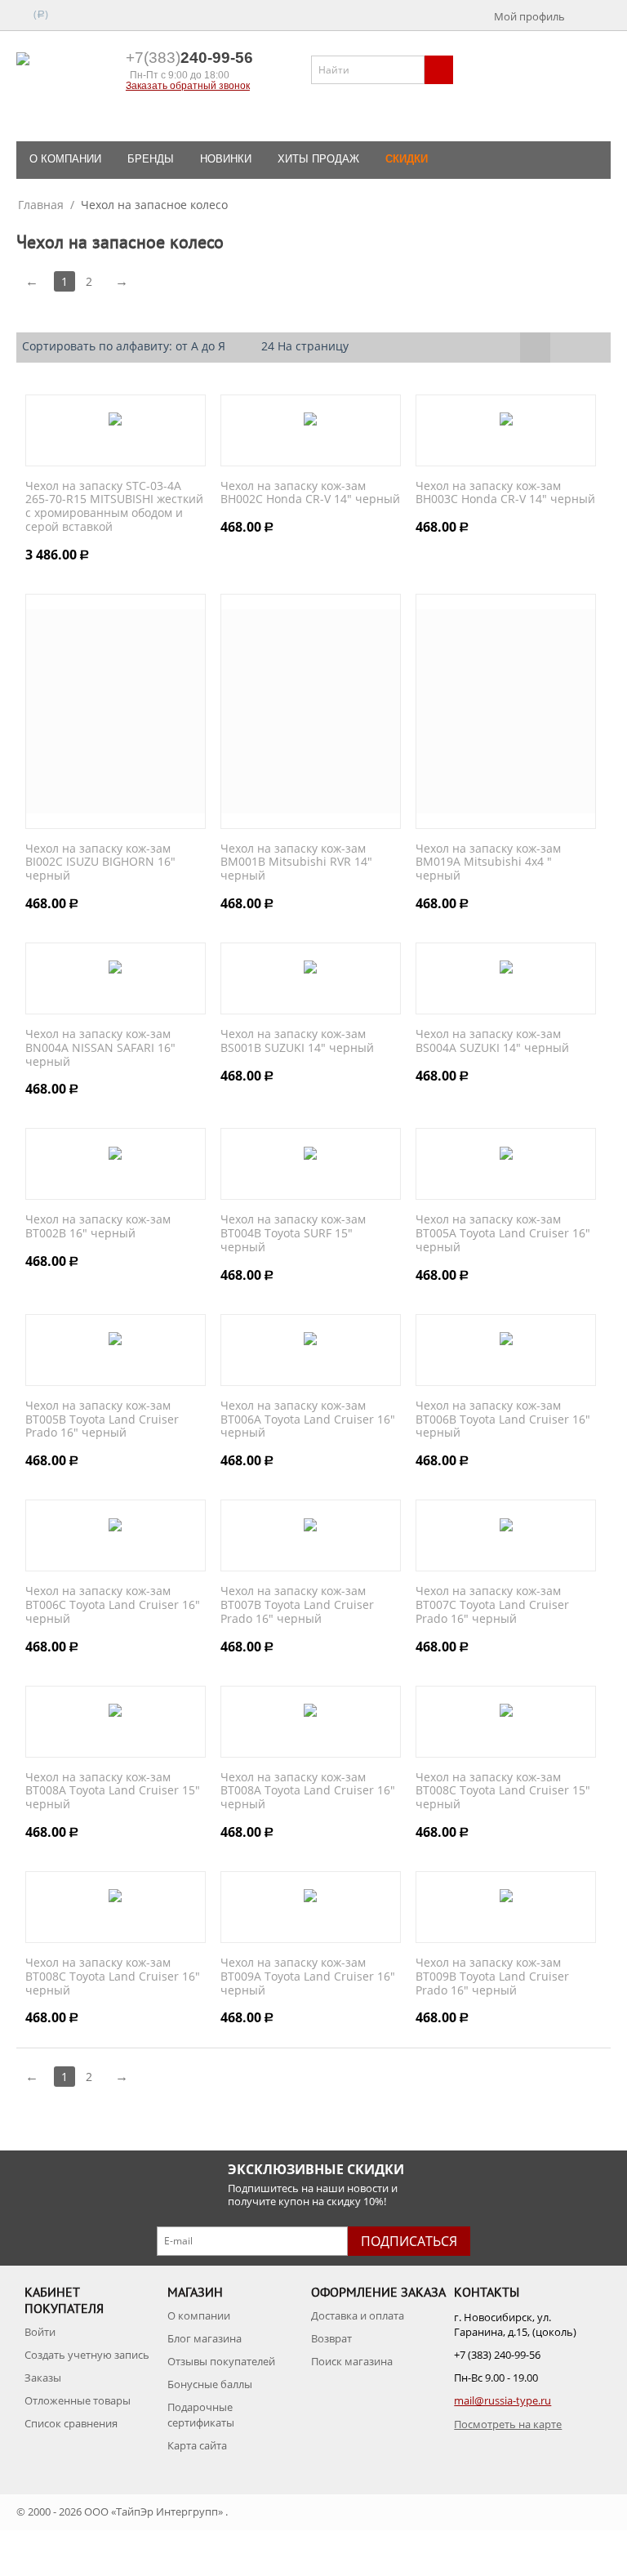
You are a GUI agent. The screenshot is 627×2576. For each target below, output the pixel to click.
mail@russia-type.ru (502, 2400)
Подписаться (409, 2241)
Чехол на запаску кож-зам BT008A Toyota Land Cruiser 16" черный (308, 1791)
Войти (40, 2332)
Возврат (331, 2338)
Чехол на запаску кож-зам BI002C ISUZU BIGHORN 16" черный (100, 862)
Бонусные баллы (210, 2384)
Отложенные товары (78, 2400)
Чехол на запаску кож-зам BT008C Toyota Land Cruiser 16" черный (113, 1977)
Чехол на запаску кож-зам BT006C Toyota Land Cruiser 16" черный (113, 1605)
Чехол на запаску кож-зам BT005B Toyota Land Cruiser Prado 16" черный (102, 1419)
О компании (65, 159)
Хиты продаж (318, 159)
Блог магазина (205, 2338)
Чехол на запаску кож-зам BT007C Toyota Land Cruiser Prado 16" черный (492, 1605)
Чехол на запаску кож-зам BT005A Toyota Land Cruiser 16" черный (503, 1233)
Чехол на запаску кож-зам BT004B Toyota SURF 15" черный (293, 1233)
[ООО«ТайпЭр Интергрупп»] (67, 87)
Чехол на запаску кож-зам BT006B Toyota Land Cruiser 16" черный (503, 1419)
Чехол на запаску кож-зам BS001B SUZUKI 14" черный (297, 1041)
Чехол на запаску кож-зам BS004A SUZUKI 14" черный (492, 1041)
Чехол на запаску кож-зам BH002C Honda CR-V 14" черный (310, 493)
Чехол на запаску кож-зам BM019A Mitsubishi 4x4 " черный (488, 862)
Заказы (43, 2378)
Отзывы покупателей (221, 2361)
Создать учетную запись (87, 2355)
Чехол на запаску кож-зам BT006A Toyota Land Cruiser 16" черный (308, 1419)
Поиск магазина (352, 2361)
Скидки (407, 159)
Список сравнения (71, 2423)
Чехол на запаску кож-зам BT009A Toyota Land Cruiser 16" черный (308, 1977)
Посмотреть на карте (508, 2424)
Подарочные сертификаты (201, 2414)
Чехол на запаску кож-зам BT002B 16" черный (98, 1227)
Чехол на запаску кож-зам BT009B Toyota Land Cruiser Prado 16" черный (492, 1977)
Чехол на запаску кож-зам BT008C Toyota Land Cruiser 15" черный (503, 1791)
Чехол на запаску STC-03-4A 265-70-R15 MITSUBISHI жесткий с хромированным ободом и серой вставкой (114, 507)
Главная (41, 205)
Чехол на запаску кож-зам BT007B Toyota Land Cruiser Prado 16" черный (297, 1605)
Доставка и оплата (358, 2315)
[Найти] (439, 70)
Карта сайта (197, 2445)
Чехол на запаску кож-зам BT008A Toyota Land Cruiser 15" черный (113, 1791)
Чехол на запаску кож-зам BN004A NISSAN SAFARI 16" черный (100, 1048)
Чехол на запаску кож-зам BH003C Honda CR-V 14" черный (505, 493)
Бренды (151, 159)
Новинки (226, 159)
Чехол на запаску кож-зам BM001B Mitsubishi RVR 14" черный (296, 862)
